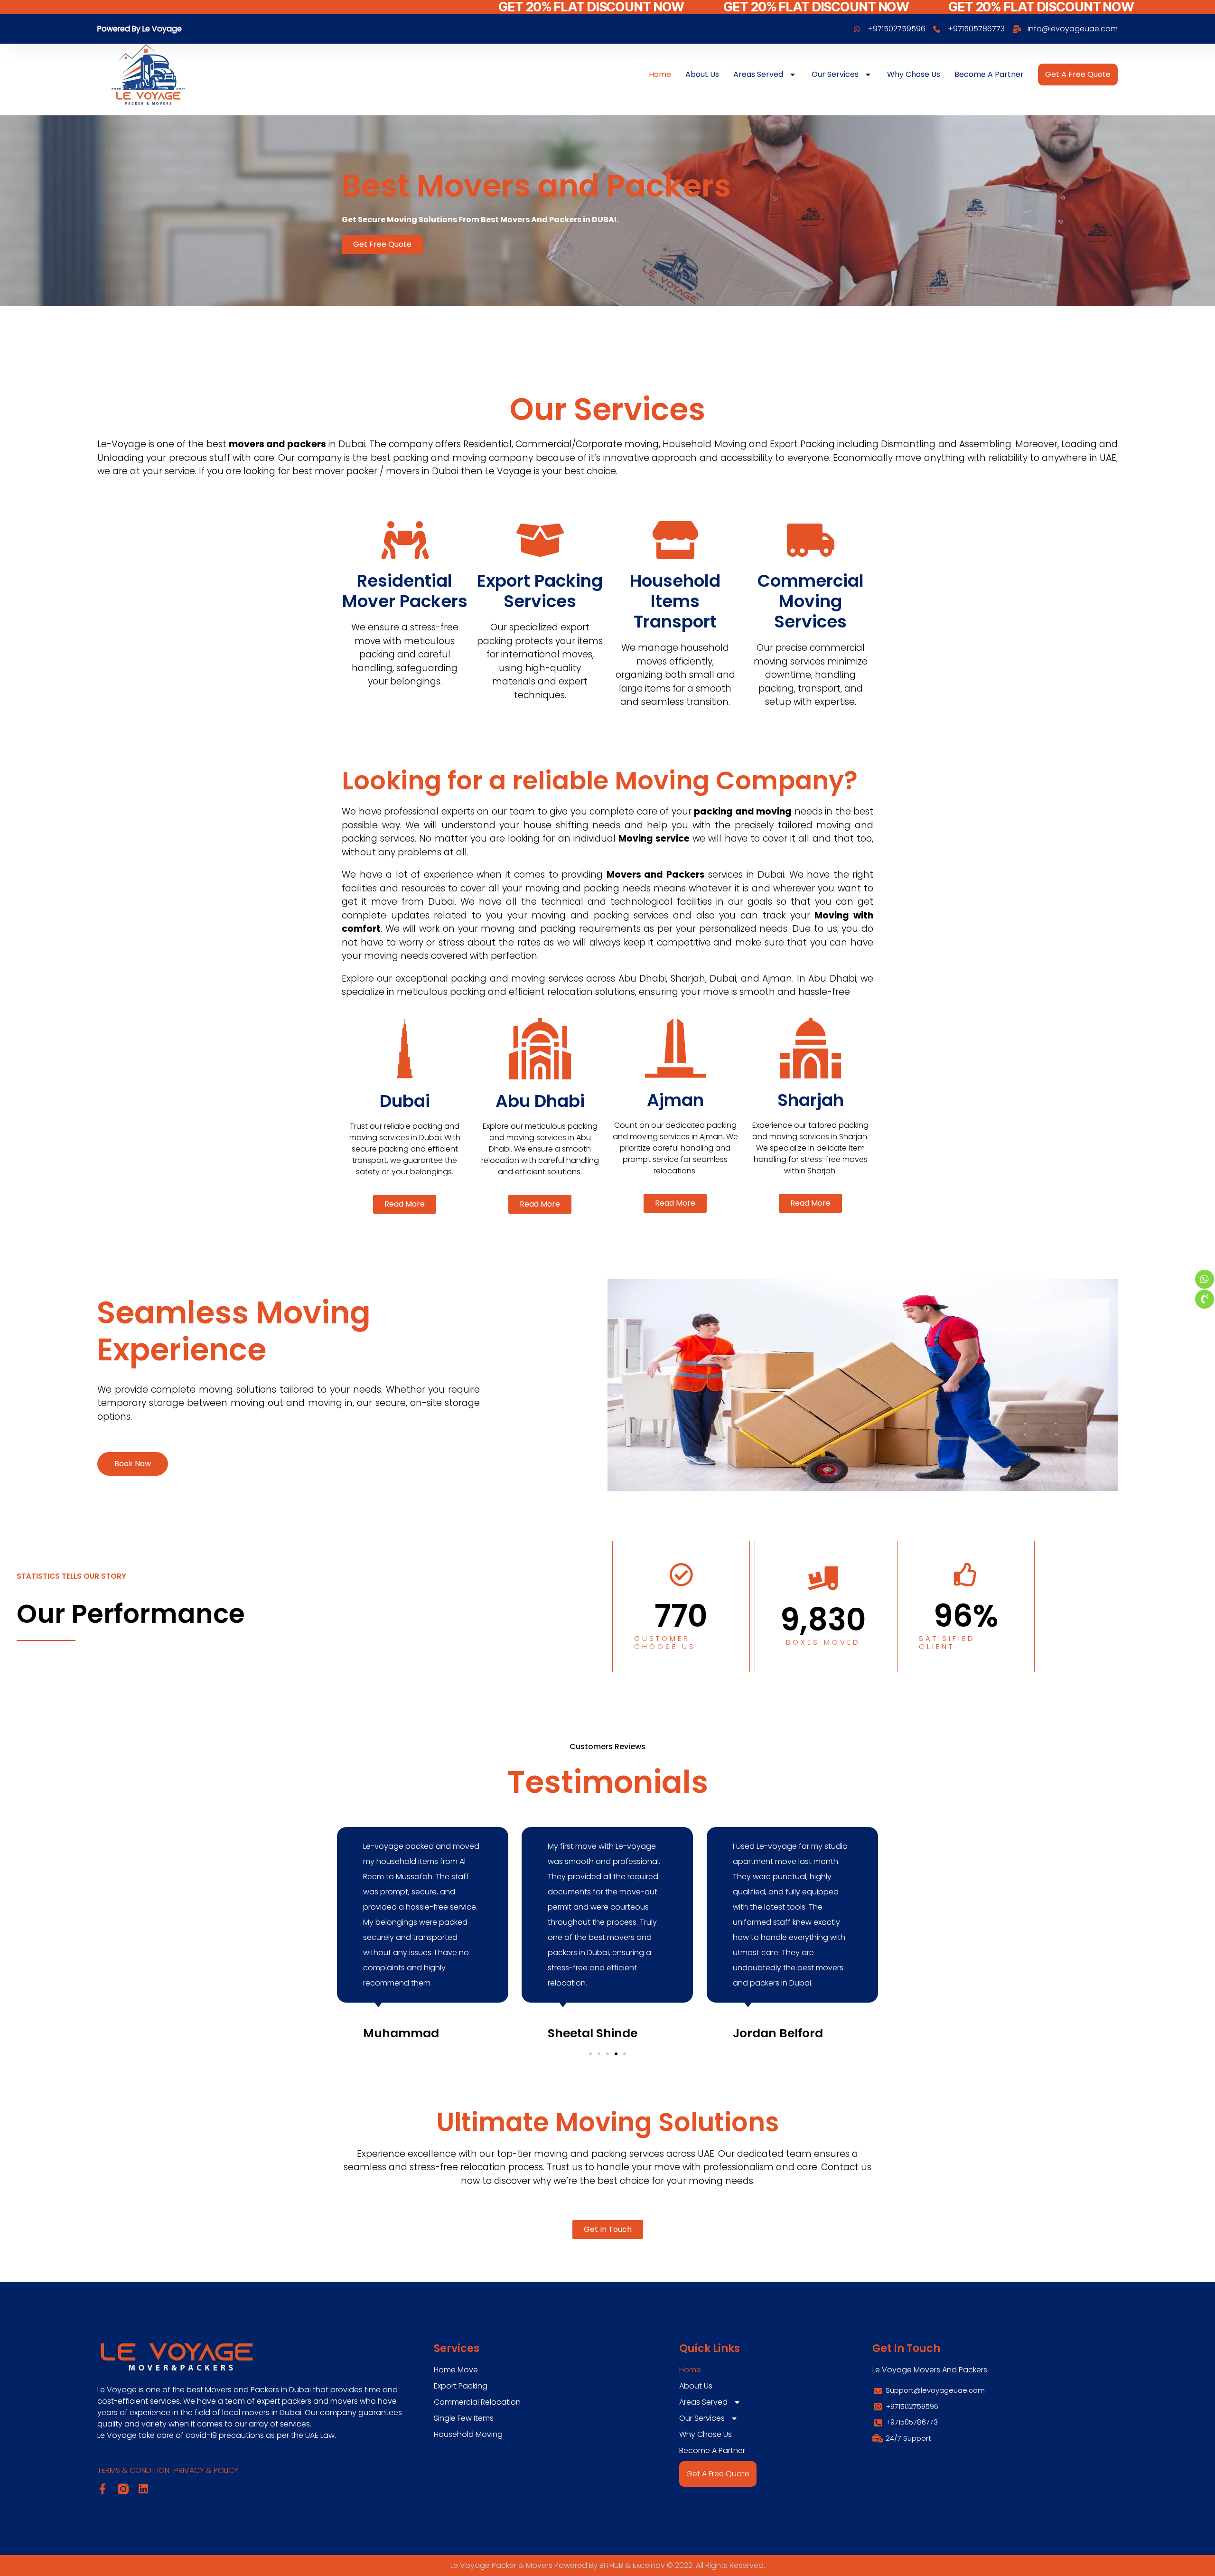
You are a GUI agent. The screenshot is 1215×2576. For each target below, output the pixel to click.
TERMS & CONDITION (133, 2470)
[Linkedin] (143, 2489)
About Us (702, 74)
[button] (590, 2054)
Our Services (835, 74)
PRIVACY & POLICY (206, 2470)
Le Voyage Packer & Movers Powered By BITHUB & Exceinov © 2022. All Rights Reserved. (608, 2565)
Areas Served (758, 74)
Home (660, 74)
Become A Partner (989, 74)
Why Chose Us (914, 74)
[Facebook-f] (103, 2489)
